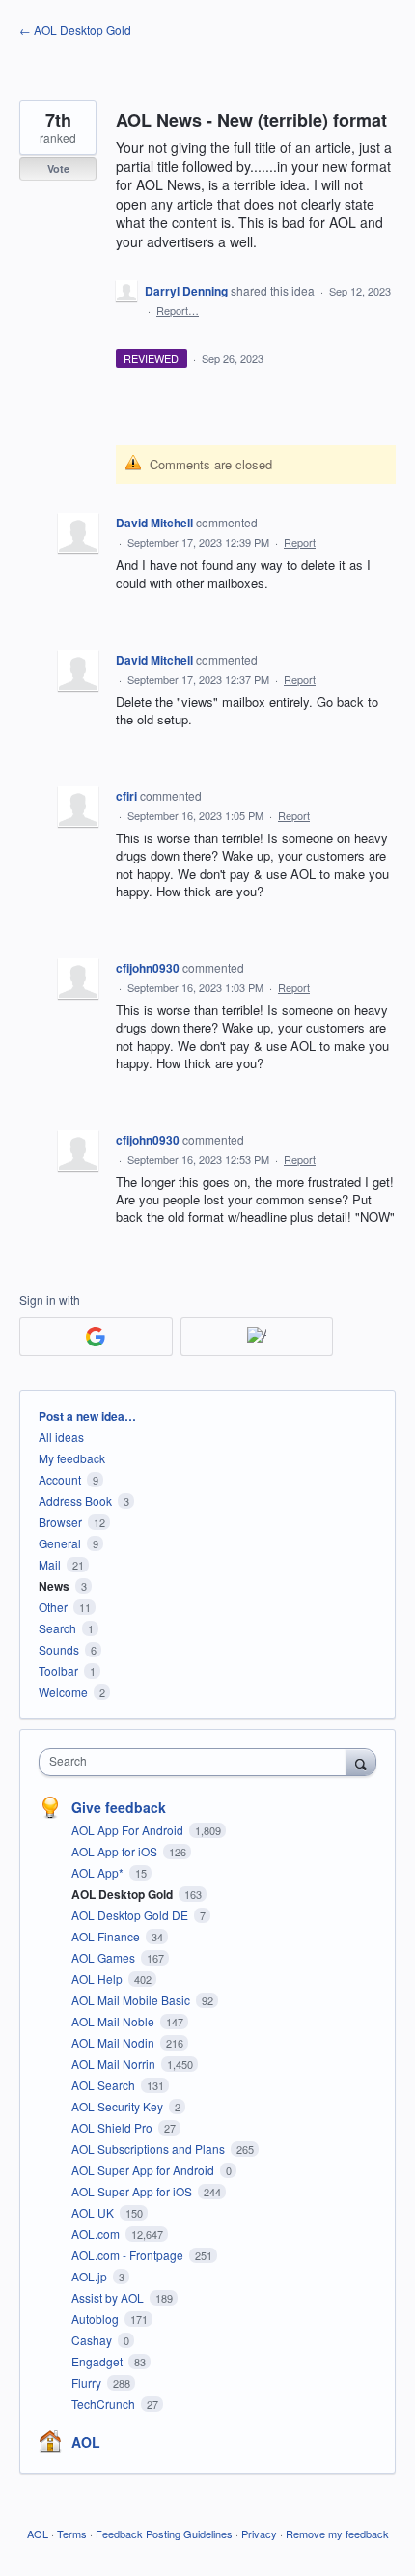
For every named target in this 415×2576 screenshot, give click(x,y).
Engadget (98, 2361)
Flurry (88, 2382)
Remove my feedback (337, 2534)
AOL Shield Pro (113, 2127)
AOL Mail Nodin (114, 2042)
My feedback (72, 1458)
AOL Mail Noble (114, 2021)
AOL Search (105, 2085)
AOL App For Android (129, 1830)
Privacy (259, 2534)
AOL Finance (107, 1936)
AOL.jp (91, 2276)
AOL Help (98, 1979)
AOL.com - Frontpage (129, 2255)
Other (53, 1607)
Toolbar (58, 1670)
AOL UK (94, 2212)
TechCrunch (105, 2404)
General (60, 1543)
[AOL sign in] (257, 1337)
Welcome (63, 1692)
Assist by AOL (109, 2297)
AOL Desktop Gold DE (131, 1915)
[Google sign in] (96, 1337)
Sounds (59, 1649)
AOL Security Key (119, 2106)
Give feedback (119, 1807)
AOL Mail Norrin (115, 2064)
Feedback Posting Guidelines (164, 2534)
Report (300, 542)
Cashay (93, 2340)
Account (60, 1479)
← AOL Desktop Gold (75, 29)
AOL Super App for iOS (133, 2191)
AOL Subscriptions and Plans (150, 2149)
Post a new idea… (87, 1416)
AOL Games (105, 1957)
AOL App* (99, 1872)
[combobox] (197, 1762)
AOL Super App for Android (144, 2170)
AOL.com (97, 2234)
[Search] (361, 1762)
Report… (178, 310)
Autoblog (97, 2319)
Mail (50, 1564)
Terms (72, 2534)
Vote (58, 169)
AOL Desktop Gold (124, 1894)
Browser (60, 1522)
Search (57, 1628)
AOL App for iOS (116, 1851)
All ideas (61, 1437)
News (54, 1586)
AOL (86, 2442)
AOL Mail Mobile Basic (132, 2000)
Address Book (75, 1500)
